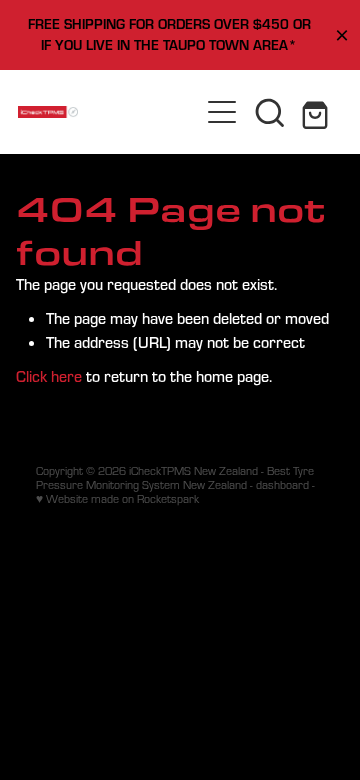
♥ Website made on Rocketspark (117, 498)
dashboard (282, 484)
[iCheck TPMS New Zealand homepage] (108, 112)
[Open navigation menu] (222, 112)
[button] (270, 112)
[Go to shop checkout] (318, 112)
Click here (49, 376)
